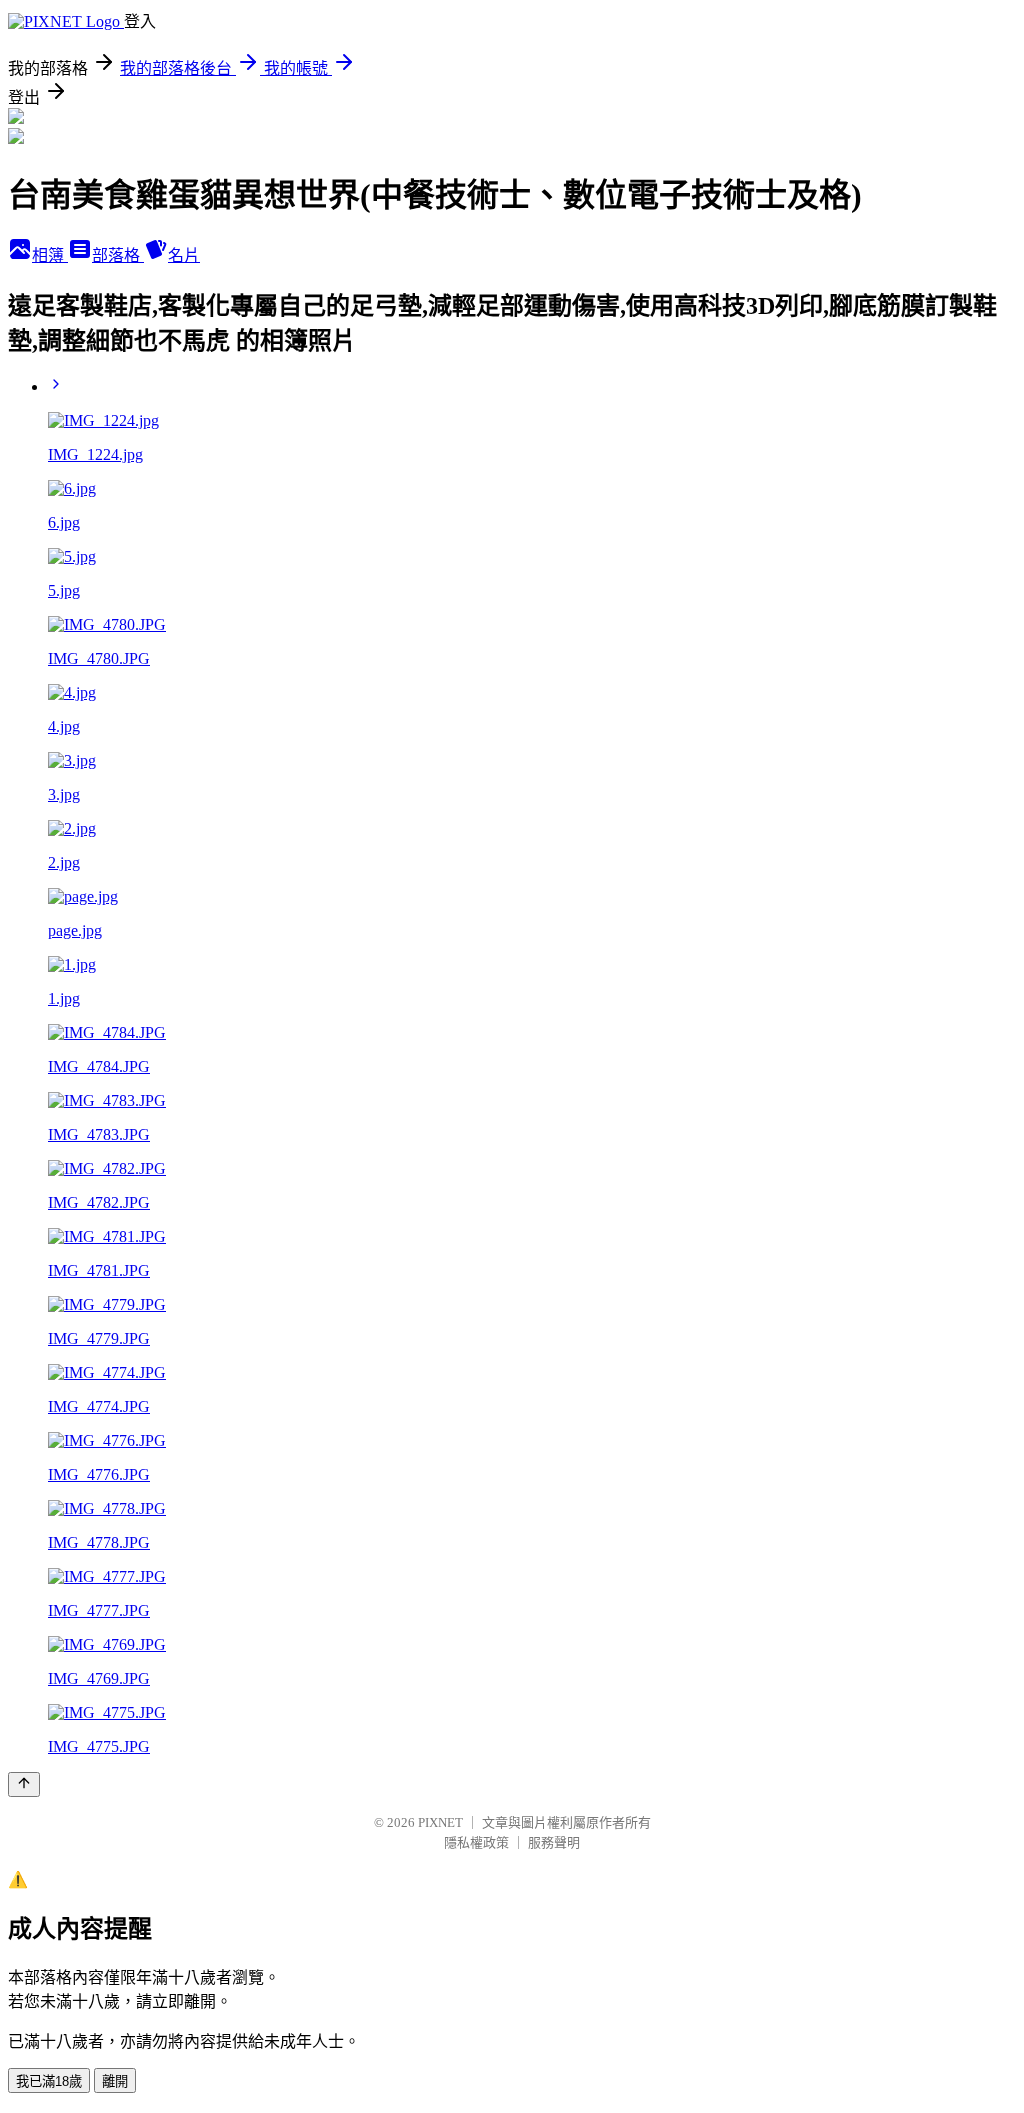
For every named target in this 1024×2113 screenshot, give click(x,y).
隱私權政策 (476, 1842)
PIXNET (440, 1822)
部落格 (118, 255)
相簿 (50, 255)
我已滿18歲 (49, 2081)
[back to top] (24, 1784)
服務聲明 (554, 1842)
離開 (115, 2081)
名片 (184, 255)
